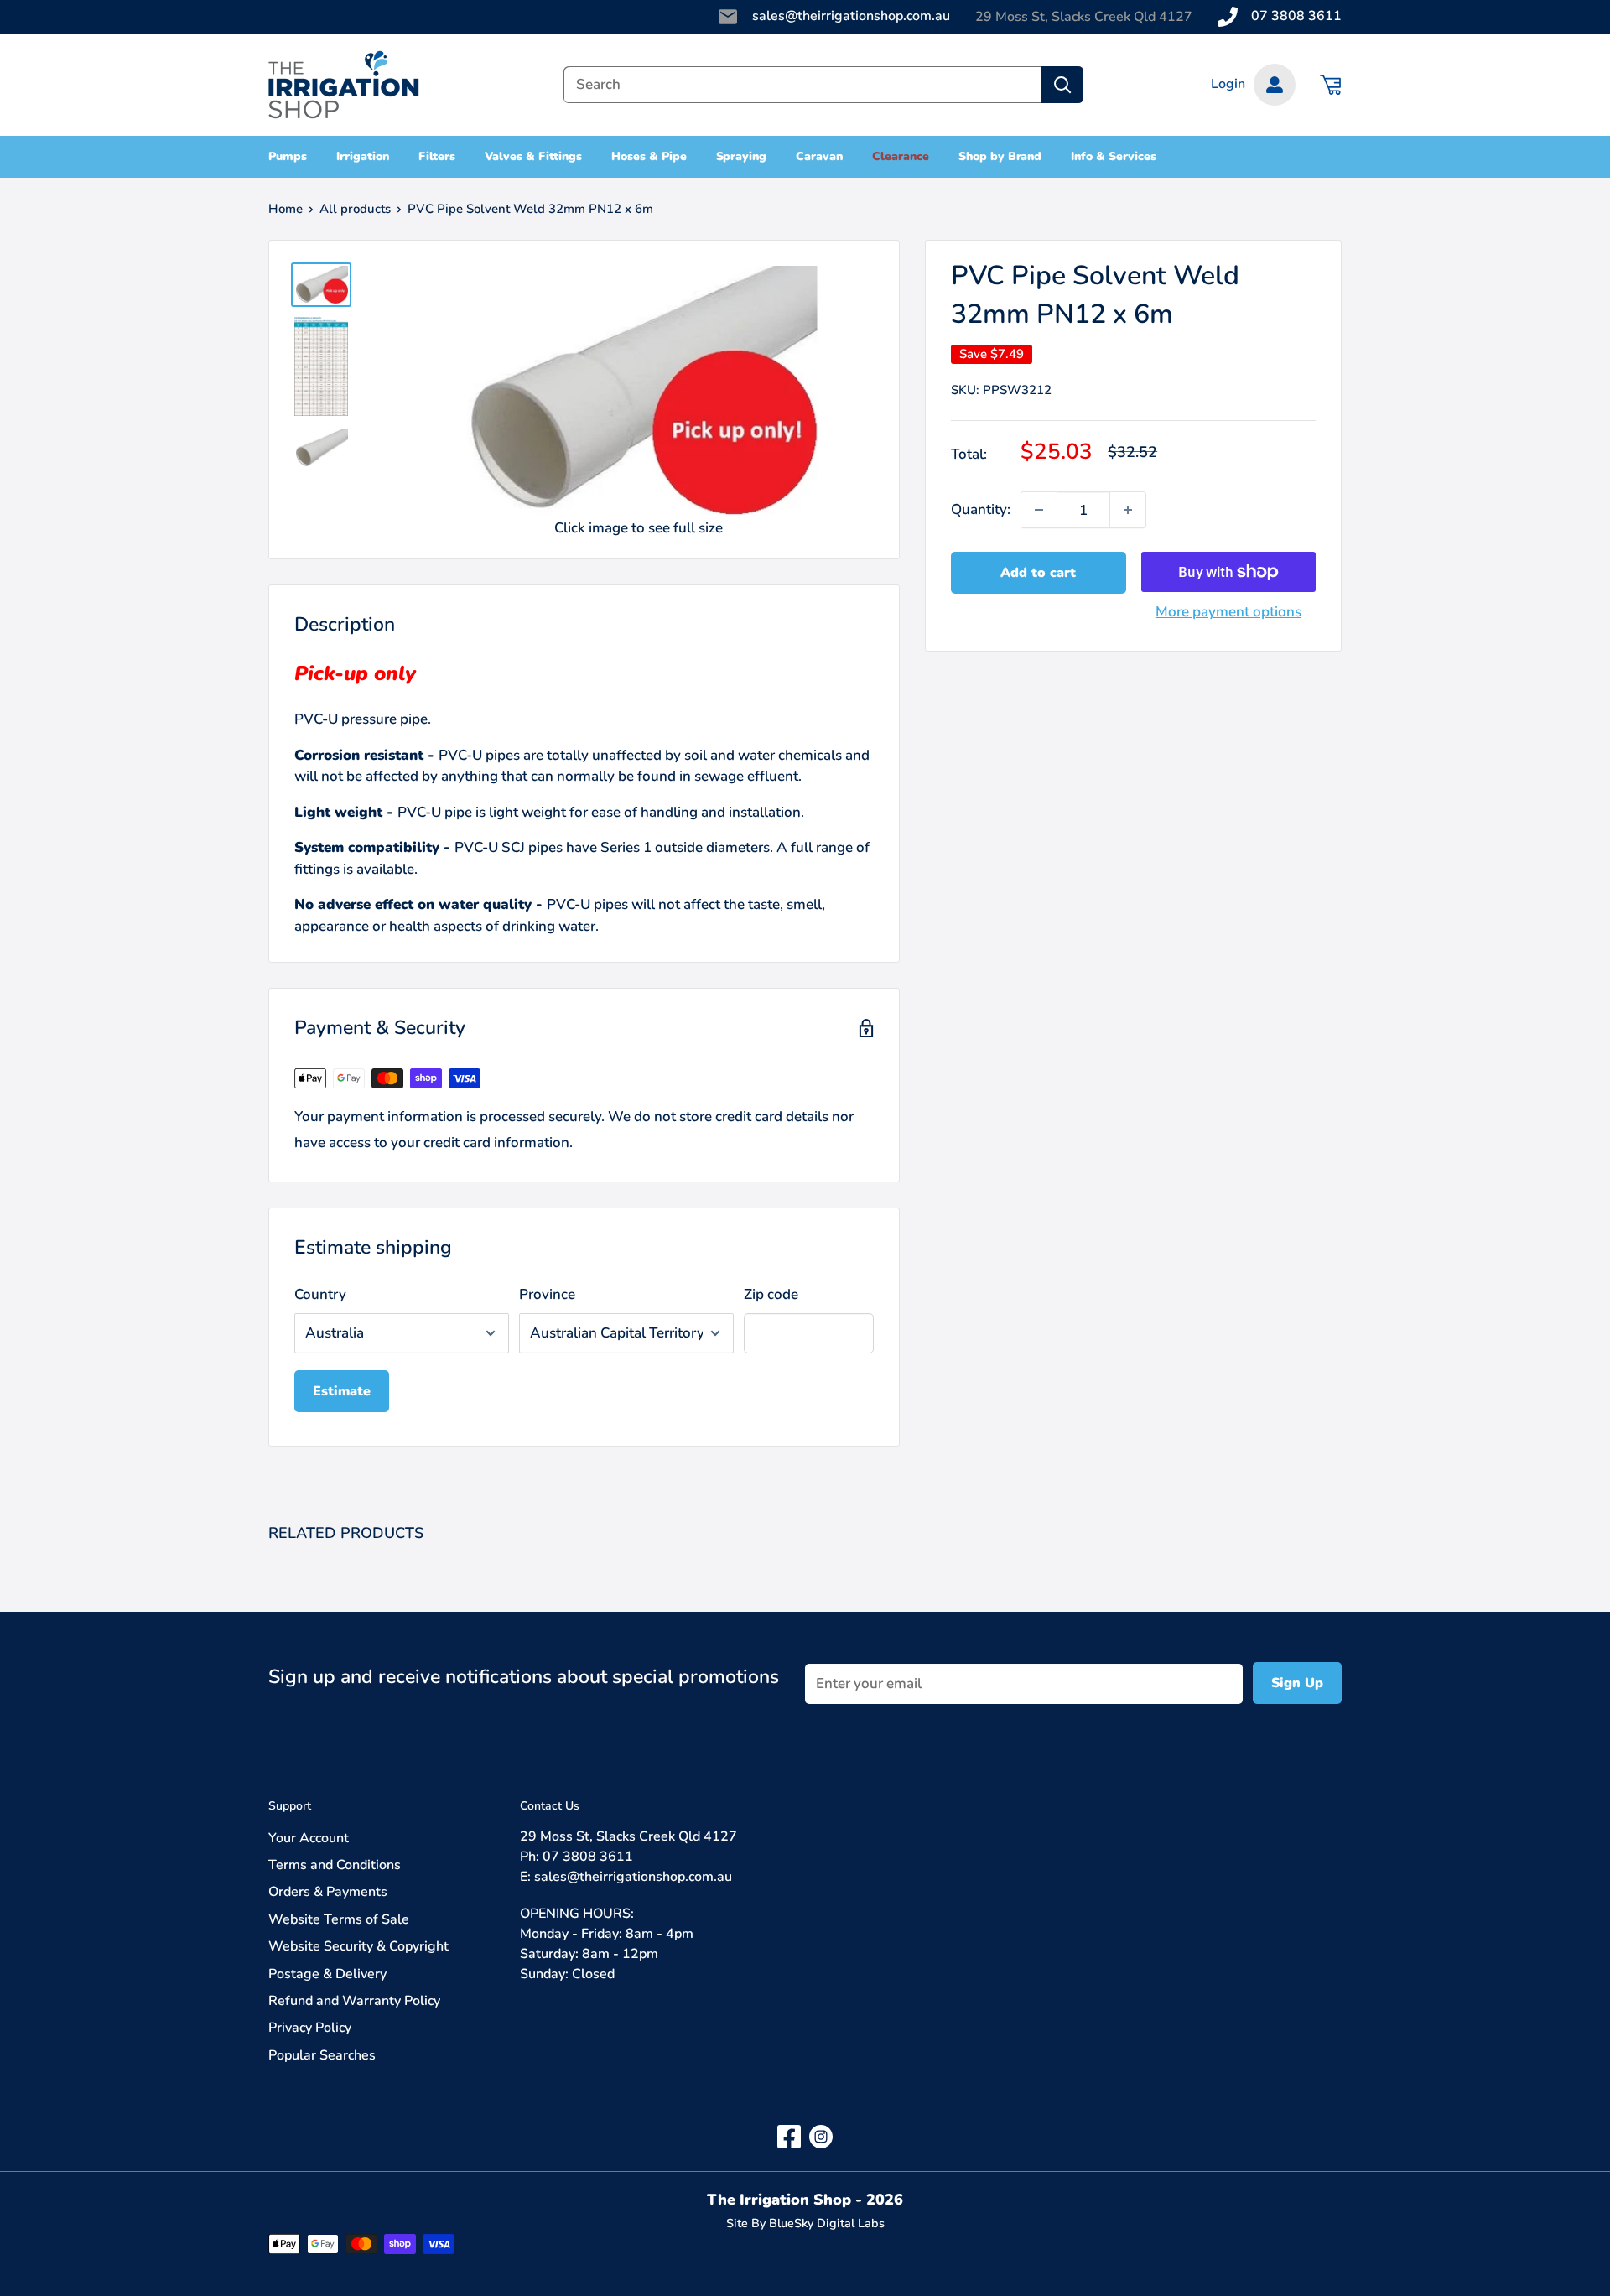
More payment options (1228, 612)
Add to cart (1038, 573)
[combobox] (802, 85)
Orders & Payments (328, 1892)
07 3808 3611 (1296, 16)
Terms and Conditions (335, 1865)
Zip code (771, 1294)
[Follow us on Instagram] (821, 2135)
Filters (437, 156)
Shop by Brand (1000, 156)
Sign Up (1297, 1683)
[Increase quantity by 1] (1128, 510)
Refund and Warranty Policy (354, 2001)
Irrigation (363, 156)
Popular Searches (322, 2055)
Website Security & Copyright (358, 1946)
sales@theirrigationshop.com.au (851, 16)
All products (355, 209)
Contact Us (550, 1806)
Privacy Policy (310, 2028)
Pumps (288, 156)
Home (286, 209)
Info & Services (1114, 156)
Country (320, 1294)
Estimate (342, 1391)
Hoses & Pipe (649, 156)
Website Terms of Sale (339, 1919)
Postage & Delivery (327, 1974)
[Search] (1062, 85)
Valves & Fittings (533, 156)
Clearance (901, 156)
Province (547, 1294)
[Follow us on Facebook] (789, 2135)
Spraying (742, 156)
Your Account (309, 1838)
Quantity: (981, 510)
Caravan (819, 156)
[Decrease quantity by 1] (1039, 510)
